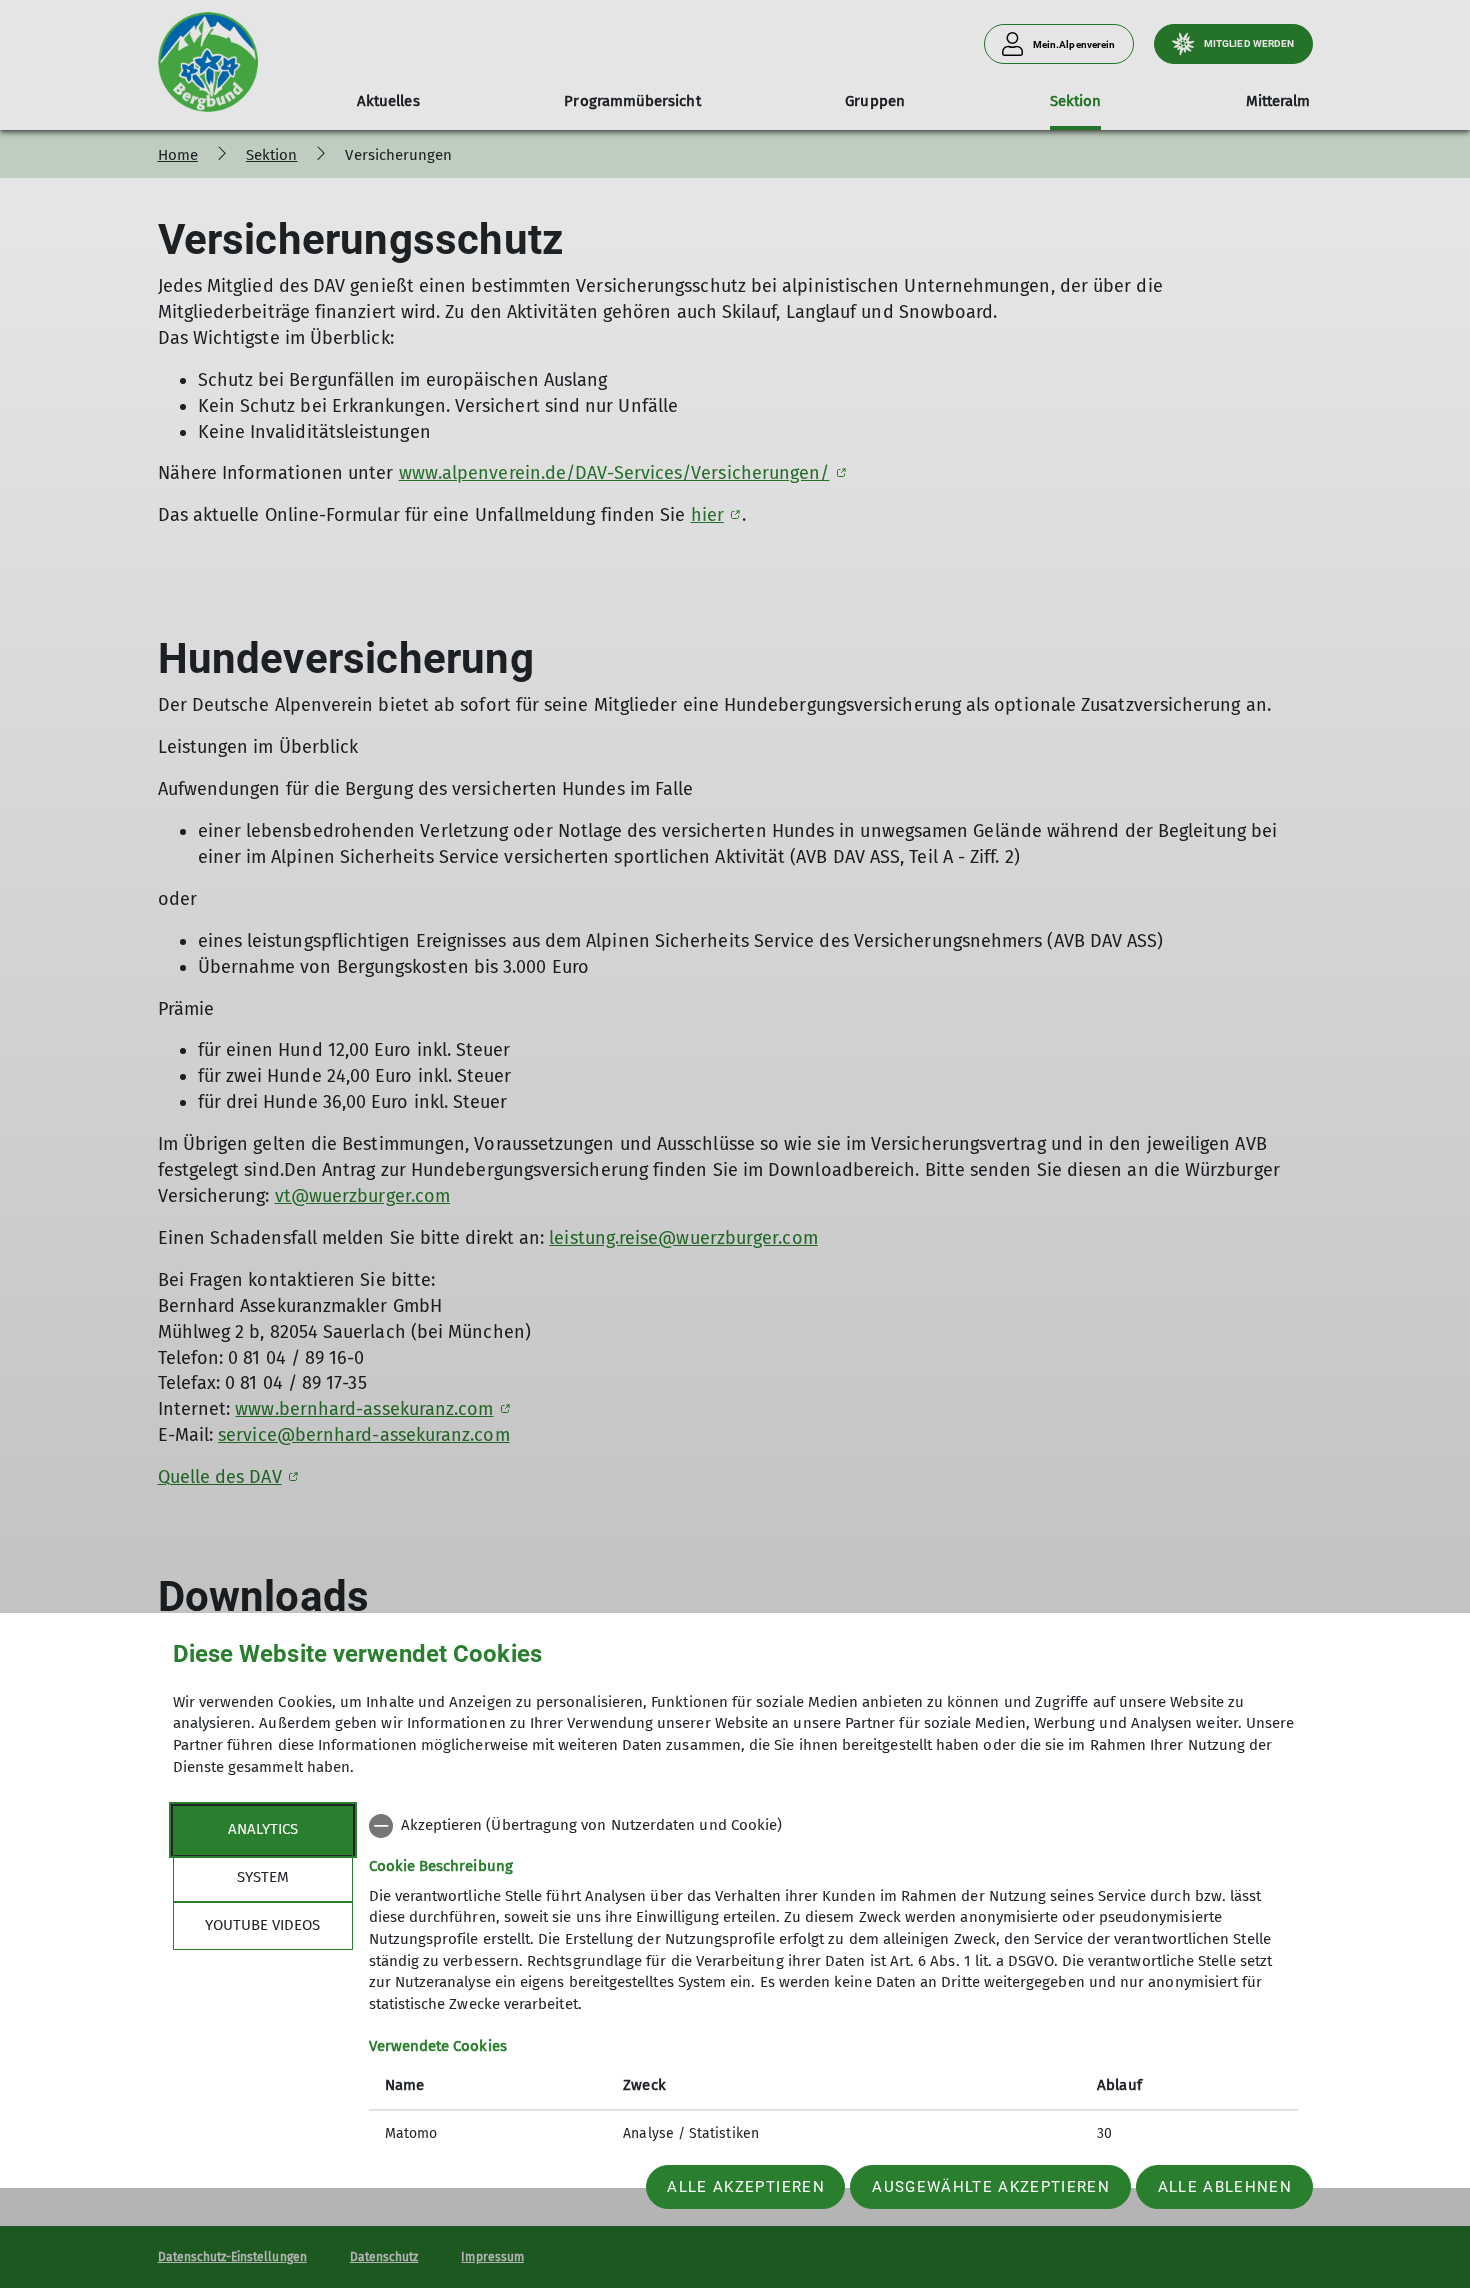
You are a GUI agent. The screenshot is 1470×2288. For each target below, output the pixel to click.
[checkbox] (833, 1826)
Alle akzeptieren (745, 2187)
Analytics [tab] (263, 1829)
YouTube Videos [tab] (262, 1925)
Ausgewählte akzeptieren (991, 2187)
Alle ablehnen (1225, 2187)
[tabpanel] (833, 1982)
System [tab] (263, 1877)
